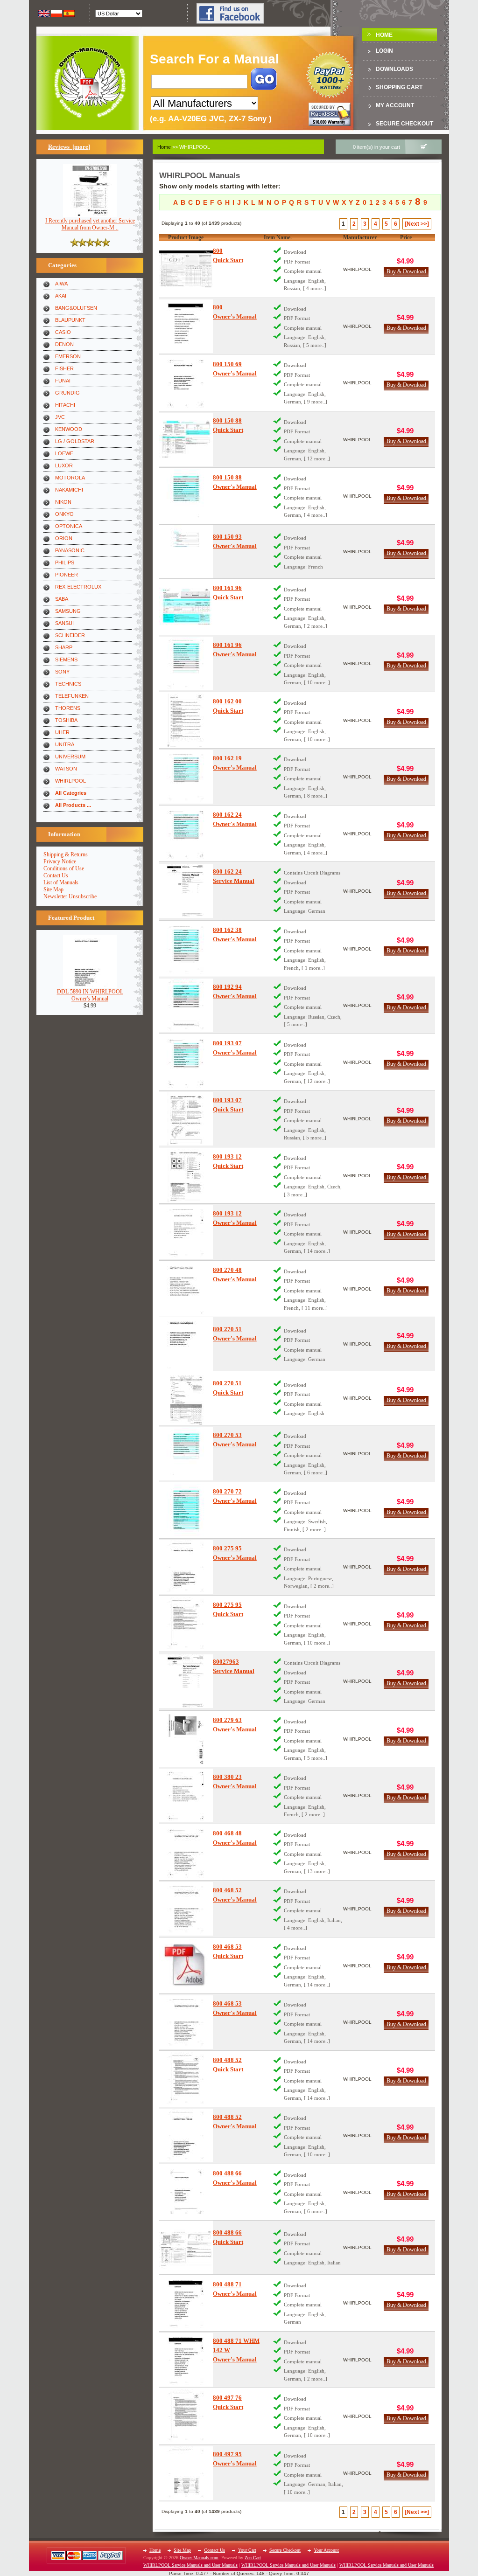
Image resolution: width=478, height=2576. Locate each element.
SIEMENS (66, 660)
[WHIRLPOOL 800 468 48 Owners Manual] (186, 1852)
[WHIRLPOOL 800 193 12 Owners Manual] (186, 1232)
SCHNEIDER (70, 635)
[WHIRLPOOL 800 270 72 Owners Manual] (186, 1510)
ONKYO (64, 514)
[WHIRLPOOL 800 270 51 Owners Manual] (186, 1344)
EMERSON (68, 356)
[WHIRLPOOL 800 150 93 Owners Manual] (186, 552)
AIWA (61, 284)
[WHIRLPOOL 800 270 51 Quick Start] (186, 1398)
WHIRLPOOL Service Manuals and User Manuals (190, 2565)
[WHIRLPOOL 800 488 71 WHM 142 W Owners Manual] (186, 2360)
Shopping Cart (399, 87)
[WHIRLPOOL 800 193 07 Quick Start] (186, 1119)
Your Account (326, 2550)
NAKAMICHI (69, 490)
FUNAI (63, 381)
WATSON (66, 769)
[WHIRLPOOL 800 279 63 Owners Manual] (186, 1739)
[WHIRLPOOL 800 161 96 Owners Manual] (186, 663)
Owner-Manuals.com (199, 2558)
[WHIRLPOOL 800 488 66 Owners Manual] (186, 2192)
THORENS (68, 708)
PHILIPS (65, 562)
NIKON (63, 502)
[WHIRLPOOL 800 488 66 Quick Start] (186, 2247)
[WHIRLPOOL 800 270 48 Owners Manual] (186, 1289)
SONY (62, 672)
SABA (62, 599)
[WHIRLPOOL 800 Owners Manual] (186, 326)
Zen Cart (253, 2558)
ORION (64, 538)
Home (384, 35)
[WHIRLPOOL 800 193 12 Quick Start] (186, 1176)
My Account (395, 105)
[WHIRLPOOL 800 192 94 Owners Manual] (186, 1005)
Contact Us (56, 875)
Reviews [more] (69, 147)
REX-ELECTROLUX (78, 587)
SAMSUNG (68, 611)
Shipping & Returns (66, 854)
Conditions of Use (64, 868)
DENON (64, 344)
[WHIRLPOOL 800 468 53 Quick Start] (186, 1966)
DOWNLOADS (394, 69)
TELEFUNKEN (72, 696)
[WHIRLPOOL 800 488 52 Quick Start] (186, 2079)
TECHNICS (68, 684)
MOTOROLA (70, 478)
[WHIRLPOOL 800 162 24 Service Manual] (186, 891)
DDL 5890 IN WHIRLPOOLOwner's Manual (90, 995)
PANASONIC (70, 550)
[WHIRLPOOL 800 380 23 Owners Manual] (186, 1795)
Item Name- (278, 237)
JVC (60, 417)
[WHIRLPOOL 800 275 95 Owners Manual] (186, 1567)
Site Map (53, 889)
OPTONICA (69, 526)
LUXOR (64, 465)
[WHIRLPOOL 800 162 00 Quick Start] (186, 720)
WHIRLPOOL (70, 781)
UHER (62, 732)
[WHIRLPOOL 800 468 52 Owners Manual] (186, 1909)
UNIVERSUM (70, 757)
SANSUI (64, 623)
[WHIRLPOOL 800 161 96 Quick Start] (186, 607)
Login (384, 51)
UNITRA (65, 744)
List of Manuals (61, 882)
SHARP (64, 647)
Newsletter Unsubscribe (70, 896)
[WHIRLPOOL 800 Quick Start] (186, 269)
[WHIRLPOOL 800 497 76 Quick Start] (186, 2416)
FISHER (64, 368)
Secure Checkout (404, 124)
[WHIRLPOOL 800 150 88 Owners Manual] (186, 496)
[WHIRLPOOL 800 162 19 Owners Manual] (186, 777)
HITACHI (65, 405)
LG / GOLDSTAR (75, 441)
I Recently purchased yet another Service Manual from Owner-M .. (90, 224)
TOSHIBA (66, 720)
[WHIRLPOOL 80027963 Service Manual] (186, 1681)
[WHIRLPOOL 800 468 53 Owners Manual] (186, 2022)
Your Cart (247, 2550)
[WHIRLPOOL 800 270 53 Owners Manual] (186, 1454)
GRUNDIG (67, 393)
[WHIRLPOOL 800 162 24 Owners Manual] (186, 834)
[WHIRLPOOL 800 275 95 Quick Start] (186, 1624)
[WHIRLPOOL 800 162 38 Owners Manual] (186, 949)
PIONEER (67, 575)
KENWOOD (69, 429)
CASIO (63, 332)
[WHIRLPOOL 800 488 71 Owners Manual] (186, 2303)
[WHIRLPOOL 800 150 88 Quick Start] (186, 440)
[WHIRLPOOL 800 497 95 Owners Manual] (186, 2473)
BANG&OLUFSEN (76, 308)
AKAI (61, 296)
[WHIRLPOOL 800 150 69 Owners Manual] (186, 383)
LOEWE (64, 453)
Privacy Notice (60, 861)
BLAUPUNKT (70, 320)
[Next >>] (417, 224)
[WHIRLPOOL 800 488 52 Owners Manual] (186, 2135)
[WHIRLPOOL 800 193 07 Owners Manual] (186, 1062)
